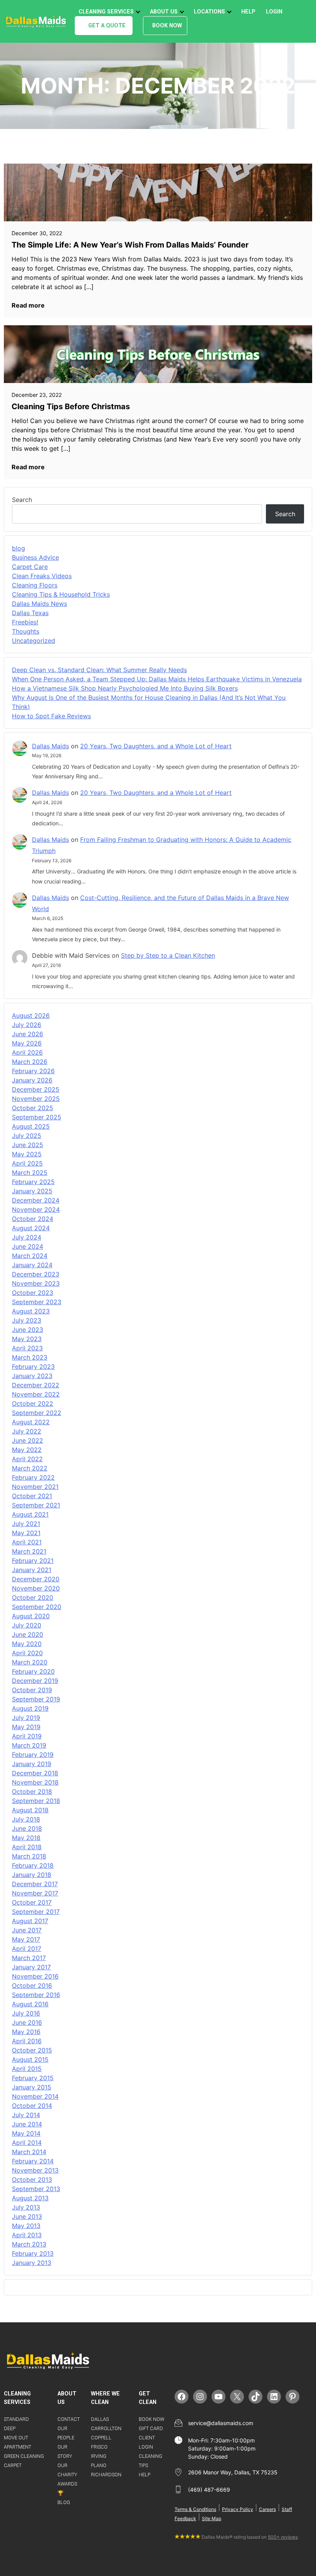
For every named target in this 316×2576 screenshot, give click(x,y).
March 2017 (29, 1958)
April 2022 (27, 1459)
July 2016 (26, 2013)
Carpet (13, 2465)
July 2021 (26, 1524)
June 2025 (28, 1145)
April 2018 (27, 1847)
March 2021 (29, 1551)
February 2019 (33, 1755)
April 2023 (27, 1348)
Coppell (101, 2438)
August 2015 (30, 2059)
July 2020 (27, 1625)
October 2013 (32, 2180)
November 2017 (35, 1893)
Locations (209, 12)
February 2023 (33, 1367)
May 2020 (27, 1644)
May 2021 (26, 1533)
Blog (64, 2502)
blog (18, 548)
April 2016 (27, 2041)
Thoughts (26, 631)
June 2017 (27, 1930)
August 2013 (30, 2198)
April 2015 (27, 2069)
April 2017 (27, 1949)
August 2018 (30, 1810)
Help (248, 12)
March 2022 (30, 1468)
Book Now (167, 26)
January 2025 (32, 1191)
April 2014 (27, 2143)
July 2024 (27, 1237)
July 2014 (26, 2115)
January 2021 (32, 1570)
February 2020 (33, 1671)
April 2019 (27, 1736)
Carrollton (106, 2428)
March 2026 (30, 1062)
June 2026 (28, 1034)
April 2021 (27, 1542)
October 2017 (32, 1902)
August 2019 (30, 1708)
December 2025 (36, 1089)
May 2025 (27, 1154)
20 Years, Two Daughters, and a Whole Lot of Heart (156, 746)
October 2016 (32, 1986)
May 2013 (26, 2226)
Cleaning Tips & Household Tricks (61, 594)
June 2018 (27, 1828)
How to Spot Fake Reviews (51, 716)
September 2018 (36, 1801)
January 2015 (32, 2087)
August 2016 (30, 2004)
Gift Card (151, 2428)
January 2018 (32, 1875)
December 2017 (35, 1884)
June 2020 (28, 1634)
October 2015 (32, 2050)
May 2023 (27, 1339)
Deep (10, 2428)
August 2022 (31, 1422)
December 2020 (36, 1579)
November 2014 (35, 2096)
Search (22, 500)
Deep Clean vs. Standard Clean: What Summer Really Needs (99, 670)
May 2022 (27, 1450)
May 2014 (26, 2133)
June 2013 (27, 2216)
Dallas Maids (50, 746)
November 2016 (35, 1976)
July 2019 (26, 1718)
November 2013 (35, 2170)
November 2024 (36, 1209)
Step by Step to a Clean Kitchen (168, 955)
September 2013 (36, 2189)
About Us (164, 12)
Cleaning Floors (35, 585)
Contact (69, 2419)
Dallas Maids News (39, 604)
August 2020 (31, 1616)
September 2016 (36, 1995)
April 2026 (27, 1052)
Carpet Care (30, 567)
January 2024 (32, 1265)
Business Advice (35, 557)
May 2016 (26, 2032)
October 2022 (33, 1403)
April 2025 (27, 1163)
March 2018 (29, 1856)
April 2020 (27, 1653)
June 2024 (28, 1246)
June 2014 (27, 2124)
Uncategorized (34, 641)
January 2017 (31, 1967)
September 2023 (37, 1302)
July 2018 (26, 1819)
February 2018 (33, 1865)
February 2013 (33, 2253)
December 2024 (36, 1200)
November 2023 (36, 1283)
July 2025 (27, 1136)
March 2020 (30, 1662)
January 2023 (32, 1376)
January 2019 (32, 1764)
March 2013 (29, 2244)
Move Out (16, 2438)
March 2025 (30, 1173)
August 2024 (31, 1228)
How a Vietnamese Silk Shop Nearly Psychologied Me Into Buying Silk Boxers (125, 688)
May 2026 (27, 1043)
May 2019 (26, 1727)
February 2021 (33, 1561)
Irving (99, 2456)
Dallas (100, 2419)
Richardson (106, 2475)
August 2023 (31, 1311)
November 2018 (35, 1782)
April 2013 (27, 2235)
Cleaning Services (106, 12)
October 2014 (32, 2106)
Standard (16, 2419)
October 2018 (32, 1791)
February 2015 (33, 2078)
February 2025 (33, 1182)
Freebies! (25, 622)
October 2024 (33, 1219)
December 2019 (35, 1681)
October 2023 (33, 1293)
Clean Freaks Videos (42, 576)
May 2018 (26, 1838)
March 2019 (29, 1745)
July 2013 (26, 2207)
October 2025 (33, 1108)
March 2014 (29, 2152)
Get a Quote (107, 26)
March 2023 (30, 1357)
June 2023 (28, 1330)
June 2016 (27, 2022)
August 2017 (30, 1921)
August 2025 (31, 1126)
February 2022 (33, 1477)
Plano (99, 2465)
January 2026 (32, 1080)
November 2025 (36, 1099)
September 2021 (36, 1505)
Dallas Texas (30, 613)
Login (274, 12)
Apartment (18, 2447)
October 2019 (32, 1690)
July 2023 (27, 1320)
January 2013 (32, 2263)
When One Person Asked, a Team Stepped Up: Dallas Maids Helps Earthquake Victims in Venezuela (157, 679)
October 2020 (33, 1597)
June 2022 (28, 1440)
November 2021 (35, 1487)
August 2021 (30, 1514)
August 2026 (31, 1015)
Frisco (99, 2447)
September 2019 (36, 1699)
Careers (267, 2509)
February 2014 (33, 2161)
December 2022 (36, 1385)
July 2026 (27, 1025)
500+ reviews (283, 2537)
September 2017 (36, 1912)
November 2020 (36, 1588)
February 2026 (33, 1071)
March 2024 (30, 1256)
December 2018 (35, 1773)
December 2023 (36, 1274)
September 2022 (37, 1413)
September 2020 (37, 1607)
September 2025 (37, 1117)
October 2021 (32, 1496)
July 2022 (27, 1431)
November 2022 (36, 1394)
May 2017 (26, 1939)
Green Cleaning (24, 2456)
